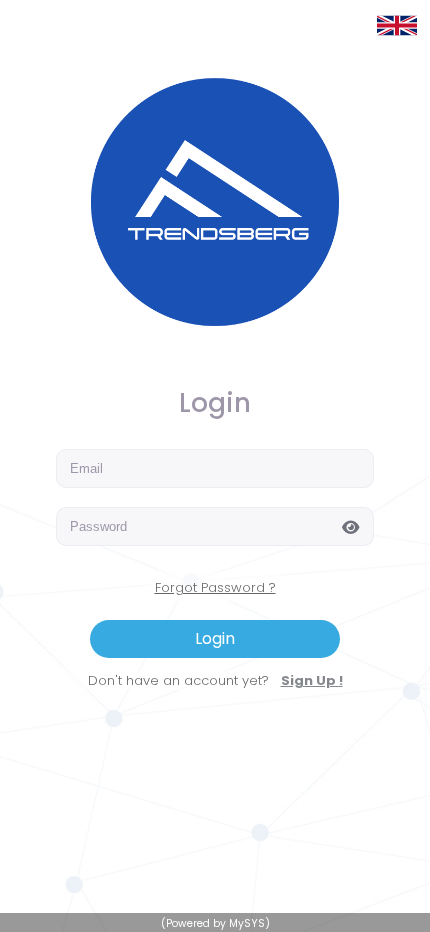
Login (215, 638)
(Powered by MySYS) (215, 923)
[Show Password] (355, 526)
